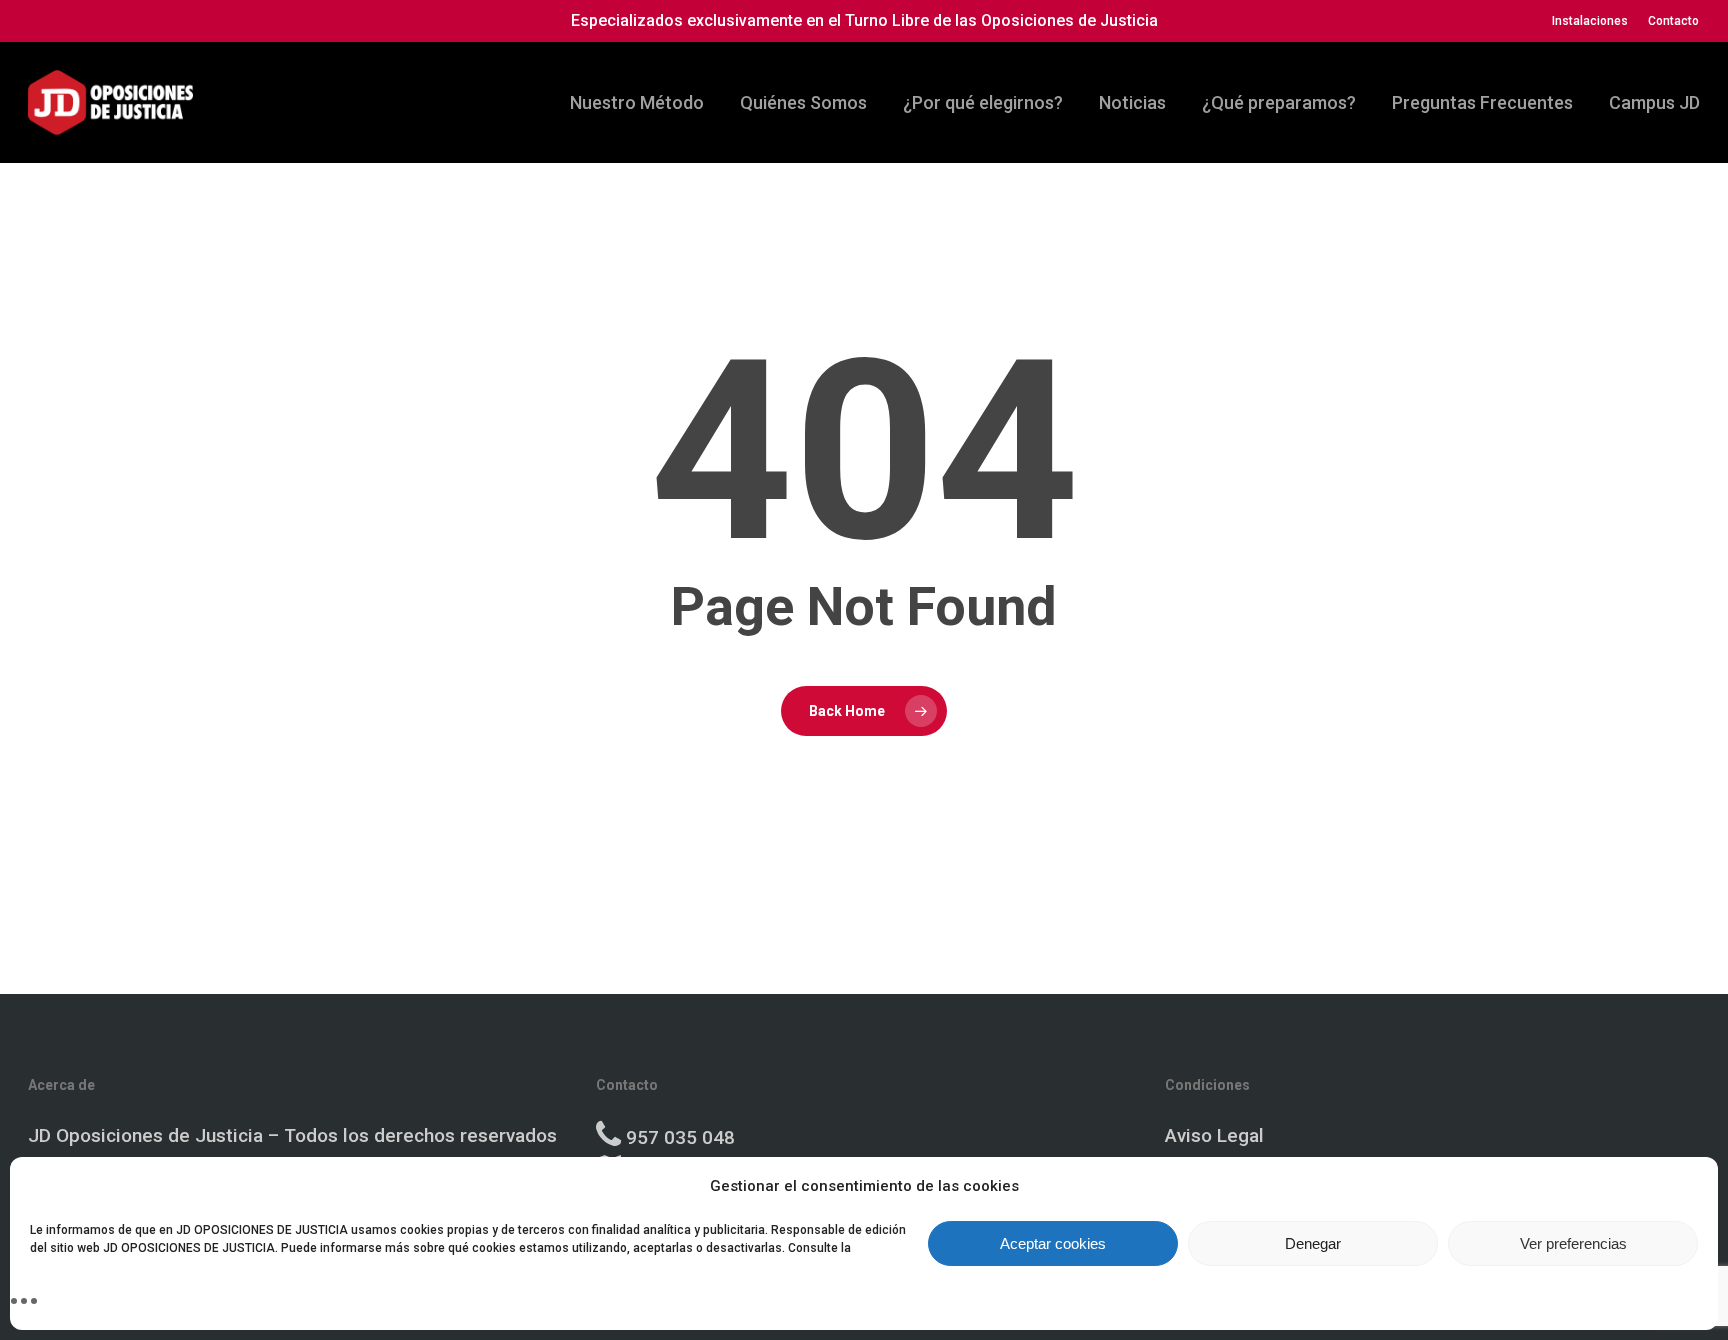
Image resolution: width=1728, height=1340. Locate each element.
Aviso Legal (1214, 1135)
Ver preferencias (1573, 1243)
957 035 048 (680, 1137)
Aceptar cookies (1053, 1243)
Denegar (1313, 1243)
